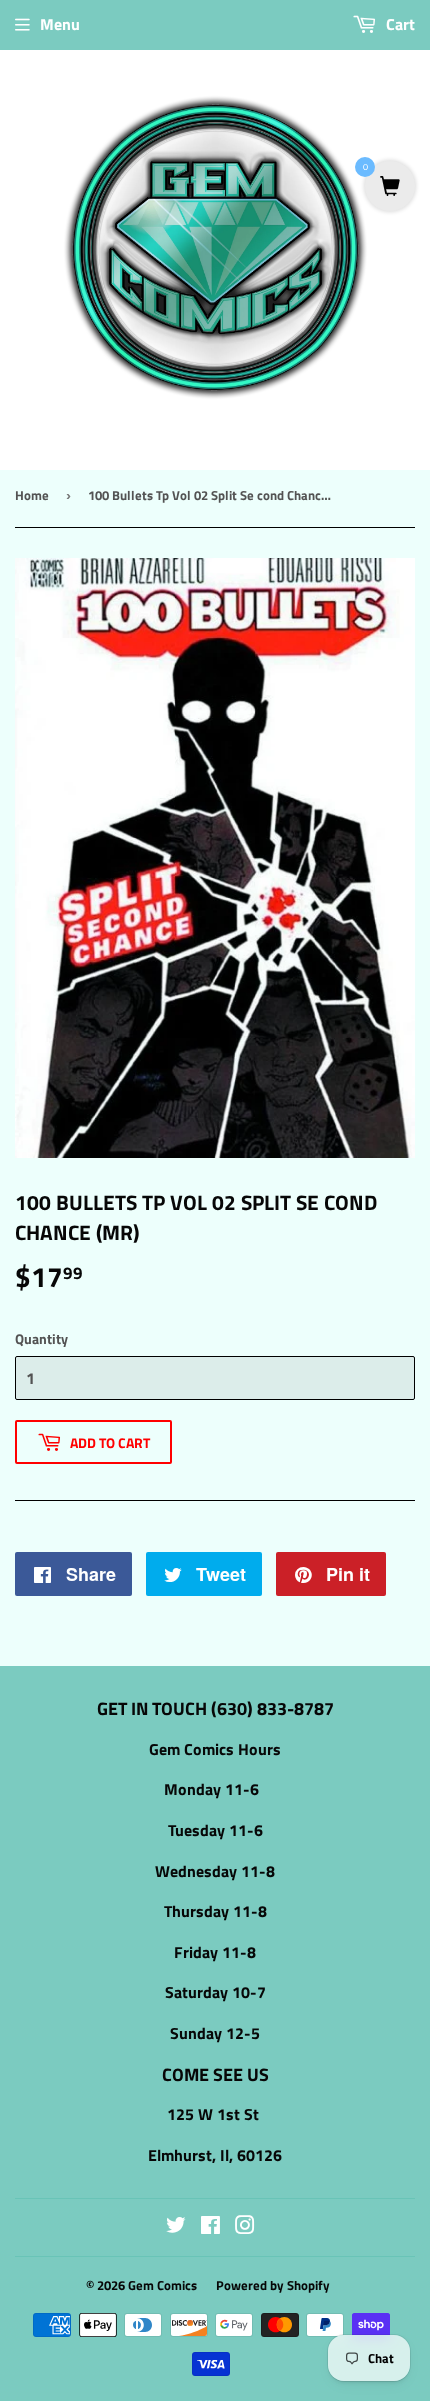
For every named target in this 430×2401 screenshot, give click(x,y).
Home (32, 495)
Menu (60, 24)
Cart (398, 24)
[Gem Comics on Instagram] (245, 2227)
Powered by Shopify (273, 2285)
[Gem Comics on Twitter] (176, 2227)
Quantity (41, 1338)
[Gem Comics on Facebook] (210, 2227)
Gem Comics (162, 2285)
